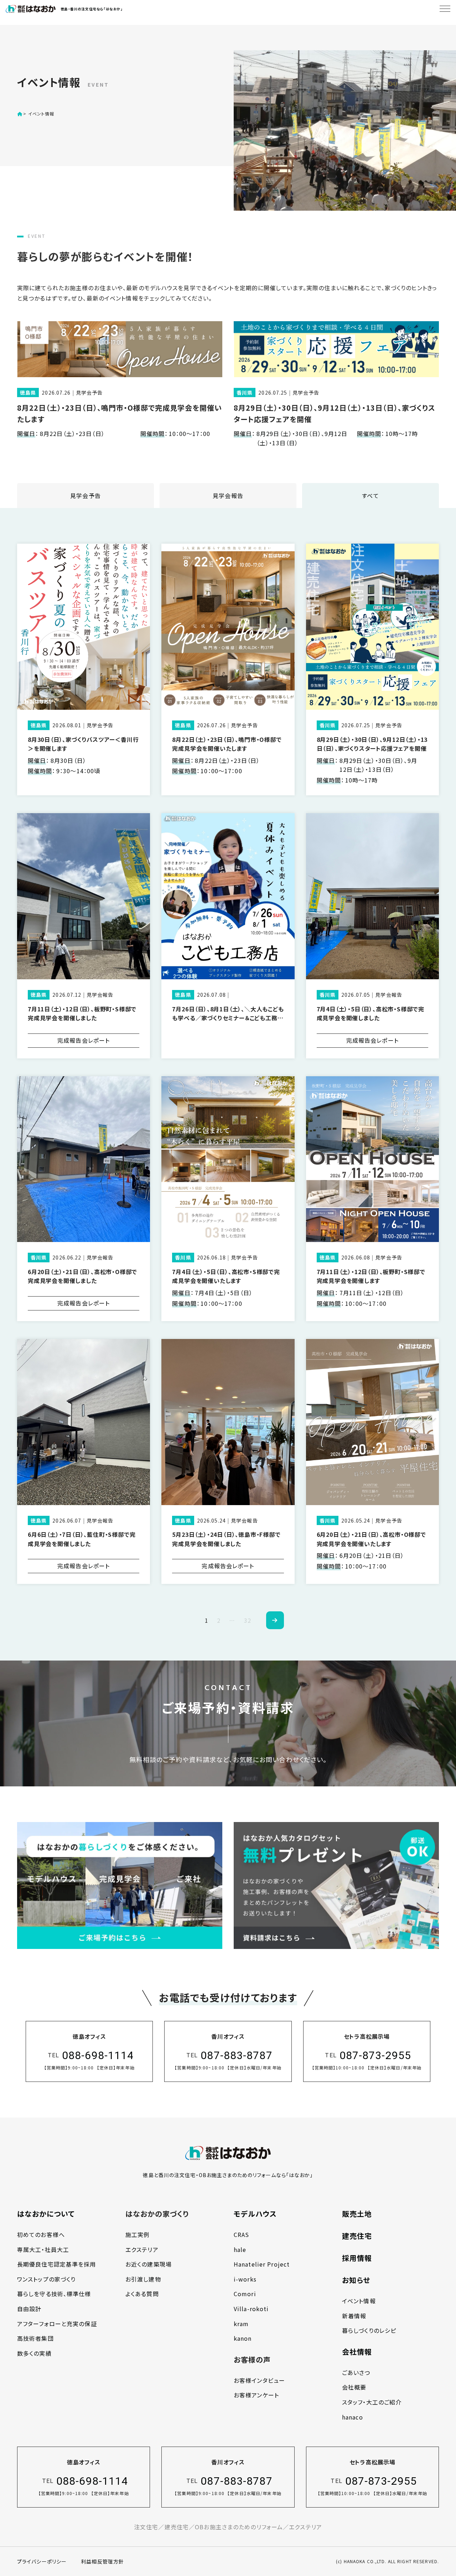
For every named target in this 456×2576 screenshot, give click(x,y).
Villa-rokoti (251, 2309)
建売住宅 (357, 2236)
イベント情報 (359, 2301)
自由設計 (29, 2309)
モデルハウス (255, 2214)
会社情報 (357, 2352)
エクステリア (142, 2249)
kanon (243, 2338)
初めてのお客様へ (41, 2234)
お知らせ (356, 2280)
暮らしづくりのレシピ (369, 2330)
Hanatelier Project (262, 2264)
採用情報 (357, 2258)
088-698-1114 (98, 2055)
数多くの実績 (34, 2353)
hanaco (353, 2417)
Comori (245, 2294)
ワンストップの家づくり (46, 2279)
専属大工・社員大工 (43, 2249)
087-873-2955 (375, 2055)
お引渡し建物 (143, 2279)
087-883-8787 (236, 2055)
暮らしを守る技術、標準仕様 (54, 2294)
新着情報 (354, 2316)
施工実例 (138, 2234)
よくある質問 (142, 2294)
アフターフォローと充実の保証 (57, 2324)
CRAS (241, 2234)
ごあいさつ (356, 2372)
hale (240, 2249)
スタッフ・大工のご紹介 (372, 2402)
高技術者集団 (35, 2338)
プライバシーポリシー (42, 2561)
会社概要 (354, 2387)
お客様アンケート (256, 2395)
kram (241, 2324)
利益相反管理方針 (102, 2561)
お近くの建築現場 (149, 2264)
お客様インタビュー (259, 2380)
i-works (245, 2279)
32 (248, 1620)
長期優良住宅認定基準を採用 (57, 2264)
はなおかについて (46, 2214)
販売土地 (357, 2214)
